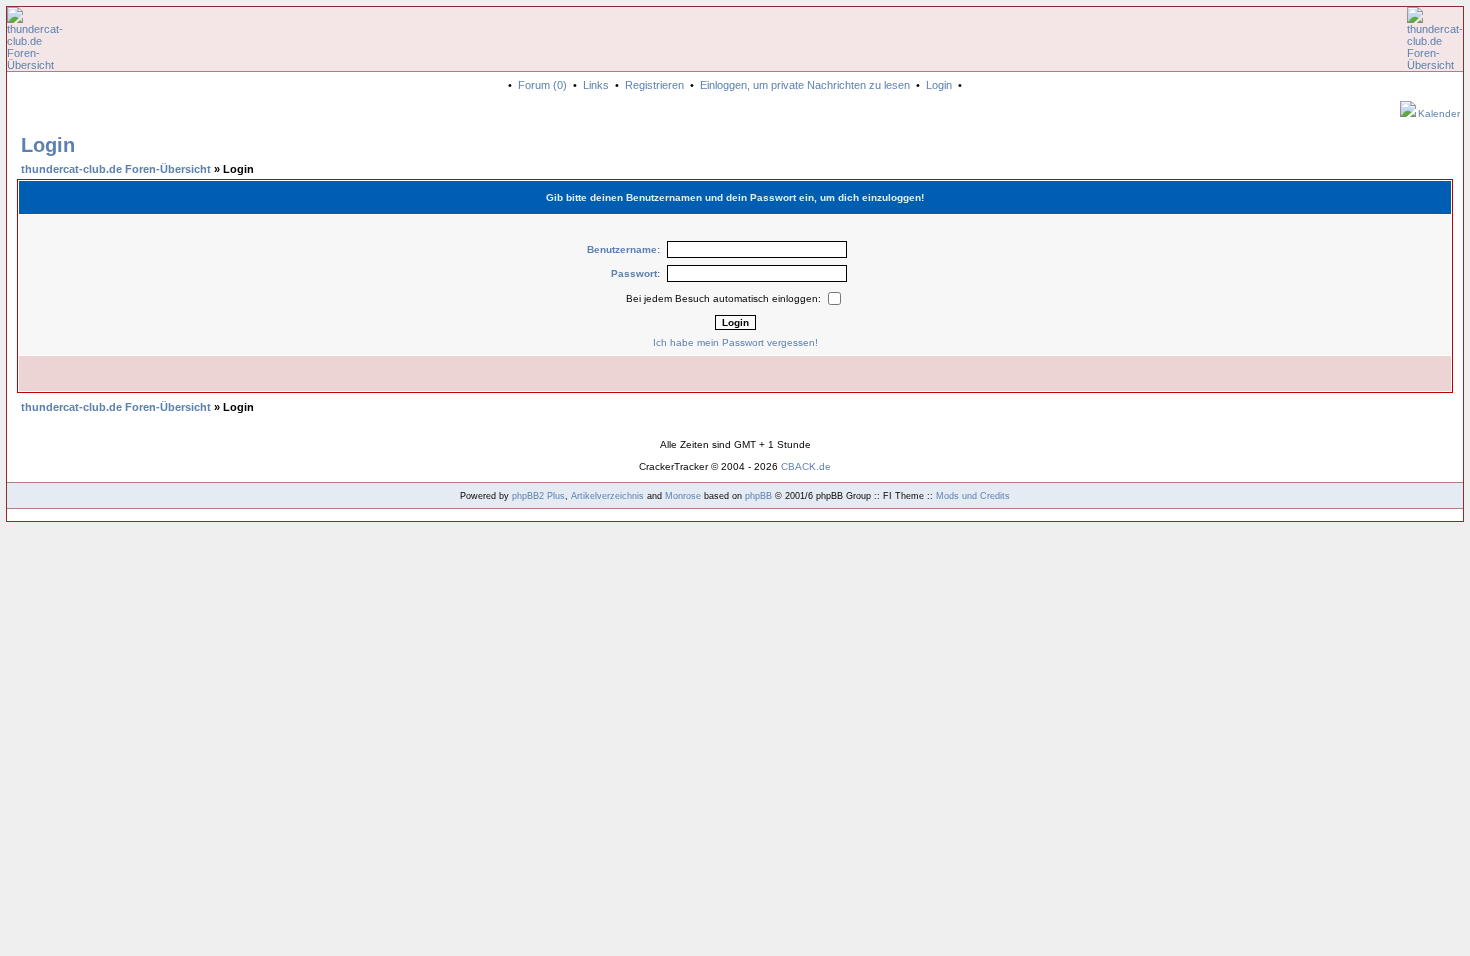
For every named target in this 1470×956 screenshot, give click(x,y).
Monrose (683, 496)
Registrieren (654, 85)
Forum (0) (542, 85)
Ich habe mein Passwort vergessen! (735, 342)
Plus (556, 496)
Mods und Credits (973, 496)
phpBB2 (528, 496)
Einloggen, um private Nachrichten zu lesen (805, 85)
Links (596, 85)
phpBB (758, 496)
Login (939, 85)
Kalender (1439, 113)
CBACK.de (806, 466)
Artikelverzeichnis (607, 496)
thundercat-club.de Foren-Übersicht (116, 169)
